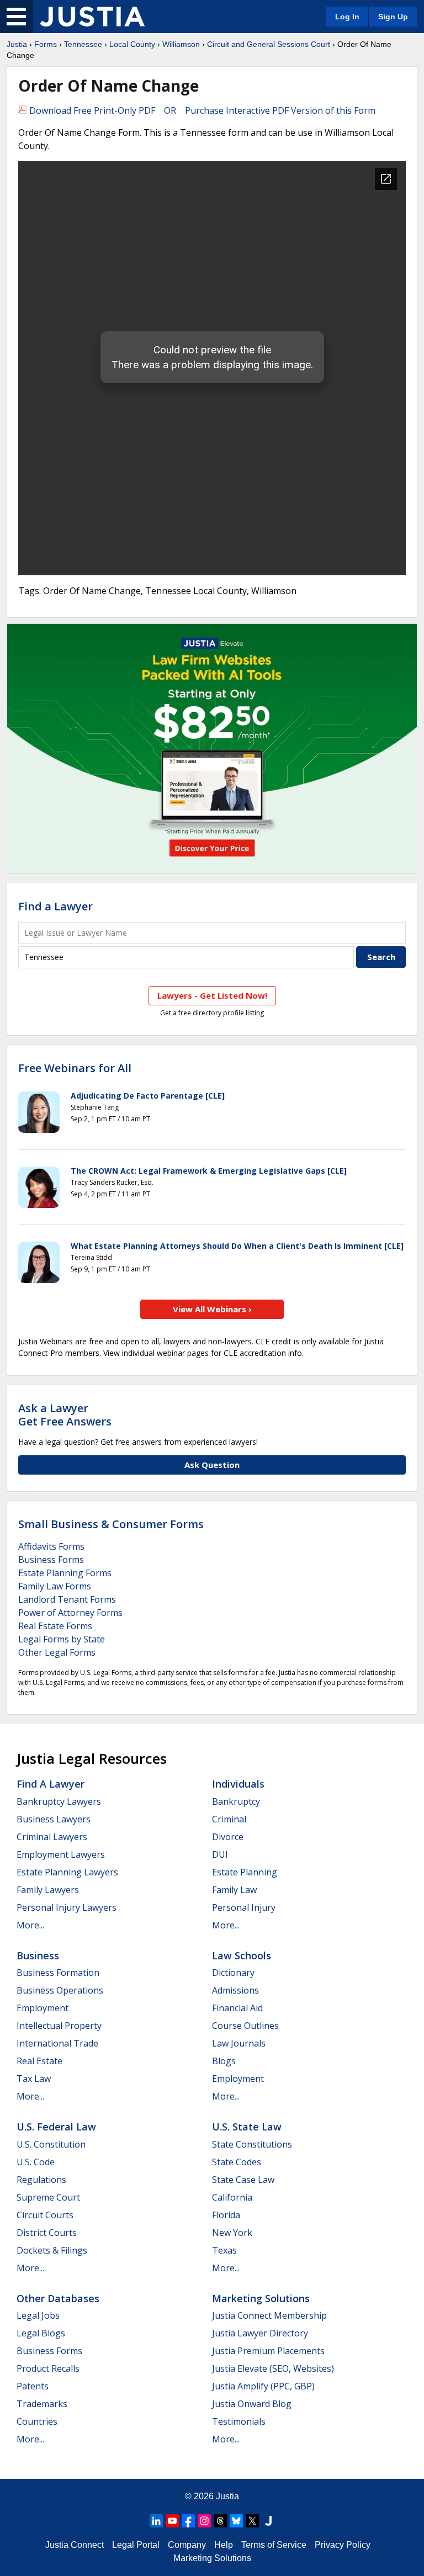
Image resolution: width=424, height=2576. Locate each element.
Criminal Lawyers (52, 1837)
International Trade (57, 2043)
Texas (224, 2250)
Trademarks (42, 2404)
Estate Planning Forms (65, 1573)
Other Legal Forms (57, 1652)
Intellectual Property (59, 2026)
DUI (220, 1854)
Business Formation (58, 1973)
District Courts (47, 2233)
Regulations (41, 2180)
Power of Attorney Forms (70, 1613)
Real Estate (39, 2061)
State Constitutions (252, 2144)
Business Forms (51, 1560)
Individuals (238, 1784)
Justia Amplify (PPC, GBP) (263, 2386)
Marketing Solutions (261, 2298)
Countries (37, 2421)
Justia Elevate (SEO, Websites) (273, 2368)
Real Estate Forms (55, 1626)
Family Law (234, 1890)
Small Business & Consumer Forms (111, 1524)
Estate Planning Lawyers (67, 1872)
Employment (43, 2008)
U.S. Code (36, 2162)
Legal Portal (136, 2545)
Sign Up (393, 17)
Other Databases (58, 2298)
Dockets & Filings (52, 2250)
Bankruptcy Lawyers (59, 1801)
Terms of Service (274, 2545)
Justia (17, 44)
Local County (132, 44)
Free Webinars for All (75, 1068)
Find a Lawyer (55, 906)
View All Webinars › (212, 1309)
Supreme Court (48, 2197)
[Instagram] (204, 2521)
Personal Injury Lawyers (67, 1907)
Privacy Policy (343, 2545)
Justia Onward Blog (252, 2404)
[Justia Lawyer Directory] (268, 2521)
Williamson (181, 44)
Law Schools (242, 1955)
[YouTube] (172, 2521)
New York (232, 2233)
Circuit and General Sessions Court (269, 44)
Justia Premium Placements (268, 2351)
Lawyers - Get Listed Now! (212, 995)
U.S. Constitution (51, 2144)
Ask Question (212, 1465)
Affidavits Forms (51, 1546)
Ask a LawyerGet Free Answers (65, 1415)
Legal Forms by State (62, 1639)
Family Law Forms (55, 1586)
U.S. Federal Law (56, 2127)
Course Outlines (245, 2026)
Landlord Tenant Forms (67, 1599)
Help (224, 2545)
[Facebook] (188, 2521)
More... (30, 1925)
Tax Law (34, 2079)
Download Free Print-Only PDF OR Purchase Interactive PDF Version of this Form (201, 110)
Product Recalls (48, 2368)
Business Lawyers (54, 1819)
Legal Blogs (41, 2333)
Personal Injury (244, 1907)
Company (187, 2545)
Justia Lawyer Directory (260, 2333)
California (232, 2197)
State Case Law (243, 2180)
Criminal (229, 1819)
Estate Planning (245, 1872)
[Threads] (220, 2521)
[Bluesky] (236, 2521)
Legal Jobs (38, 2315)
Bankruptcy (236, 1801)
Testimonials (239, 2421)
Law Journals (239, 2043)
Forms (46, 44)
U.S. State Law (247, 2127)
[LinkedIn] (156, 2521)
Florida (226, 2215)
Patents (33, 2386)
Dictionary (233, 1973)
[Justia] (92, 17)
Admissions (235, 1990)
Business (38, 1955)
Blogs (224, 2061)
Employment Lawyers (61, 1854)
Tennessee (83, 44)
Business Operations (60, 1990)
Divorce (228, 1837)
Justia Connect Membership (269, 2315)
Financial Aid (237, 2008)
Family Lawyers (48, 1890)
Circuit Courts (45, 2215)
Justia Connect (75, 2545)
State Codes (237, 2162)
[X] (252, 2521)
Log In (347, 17)
